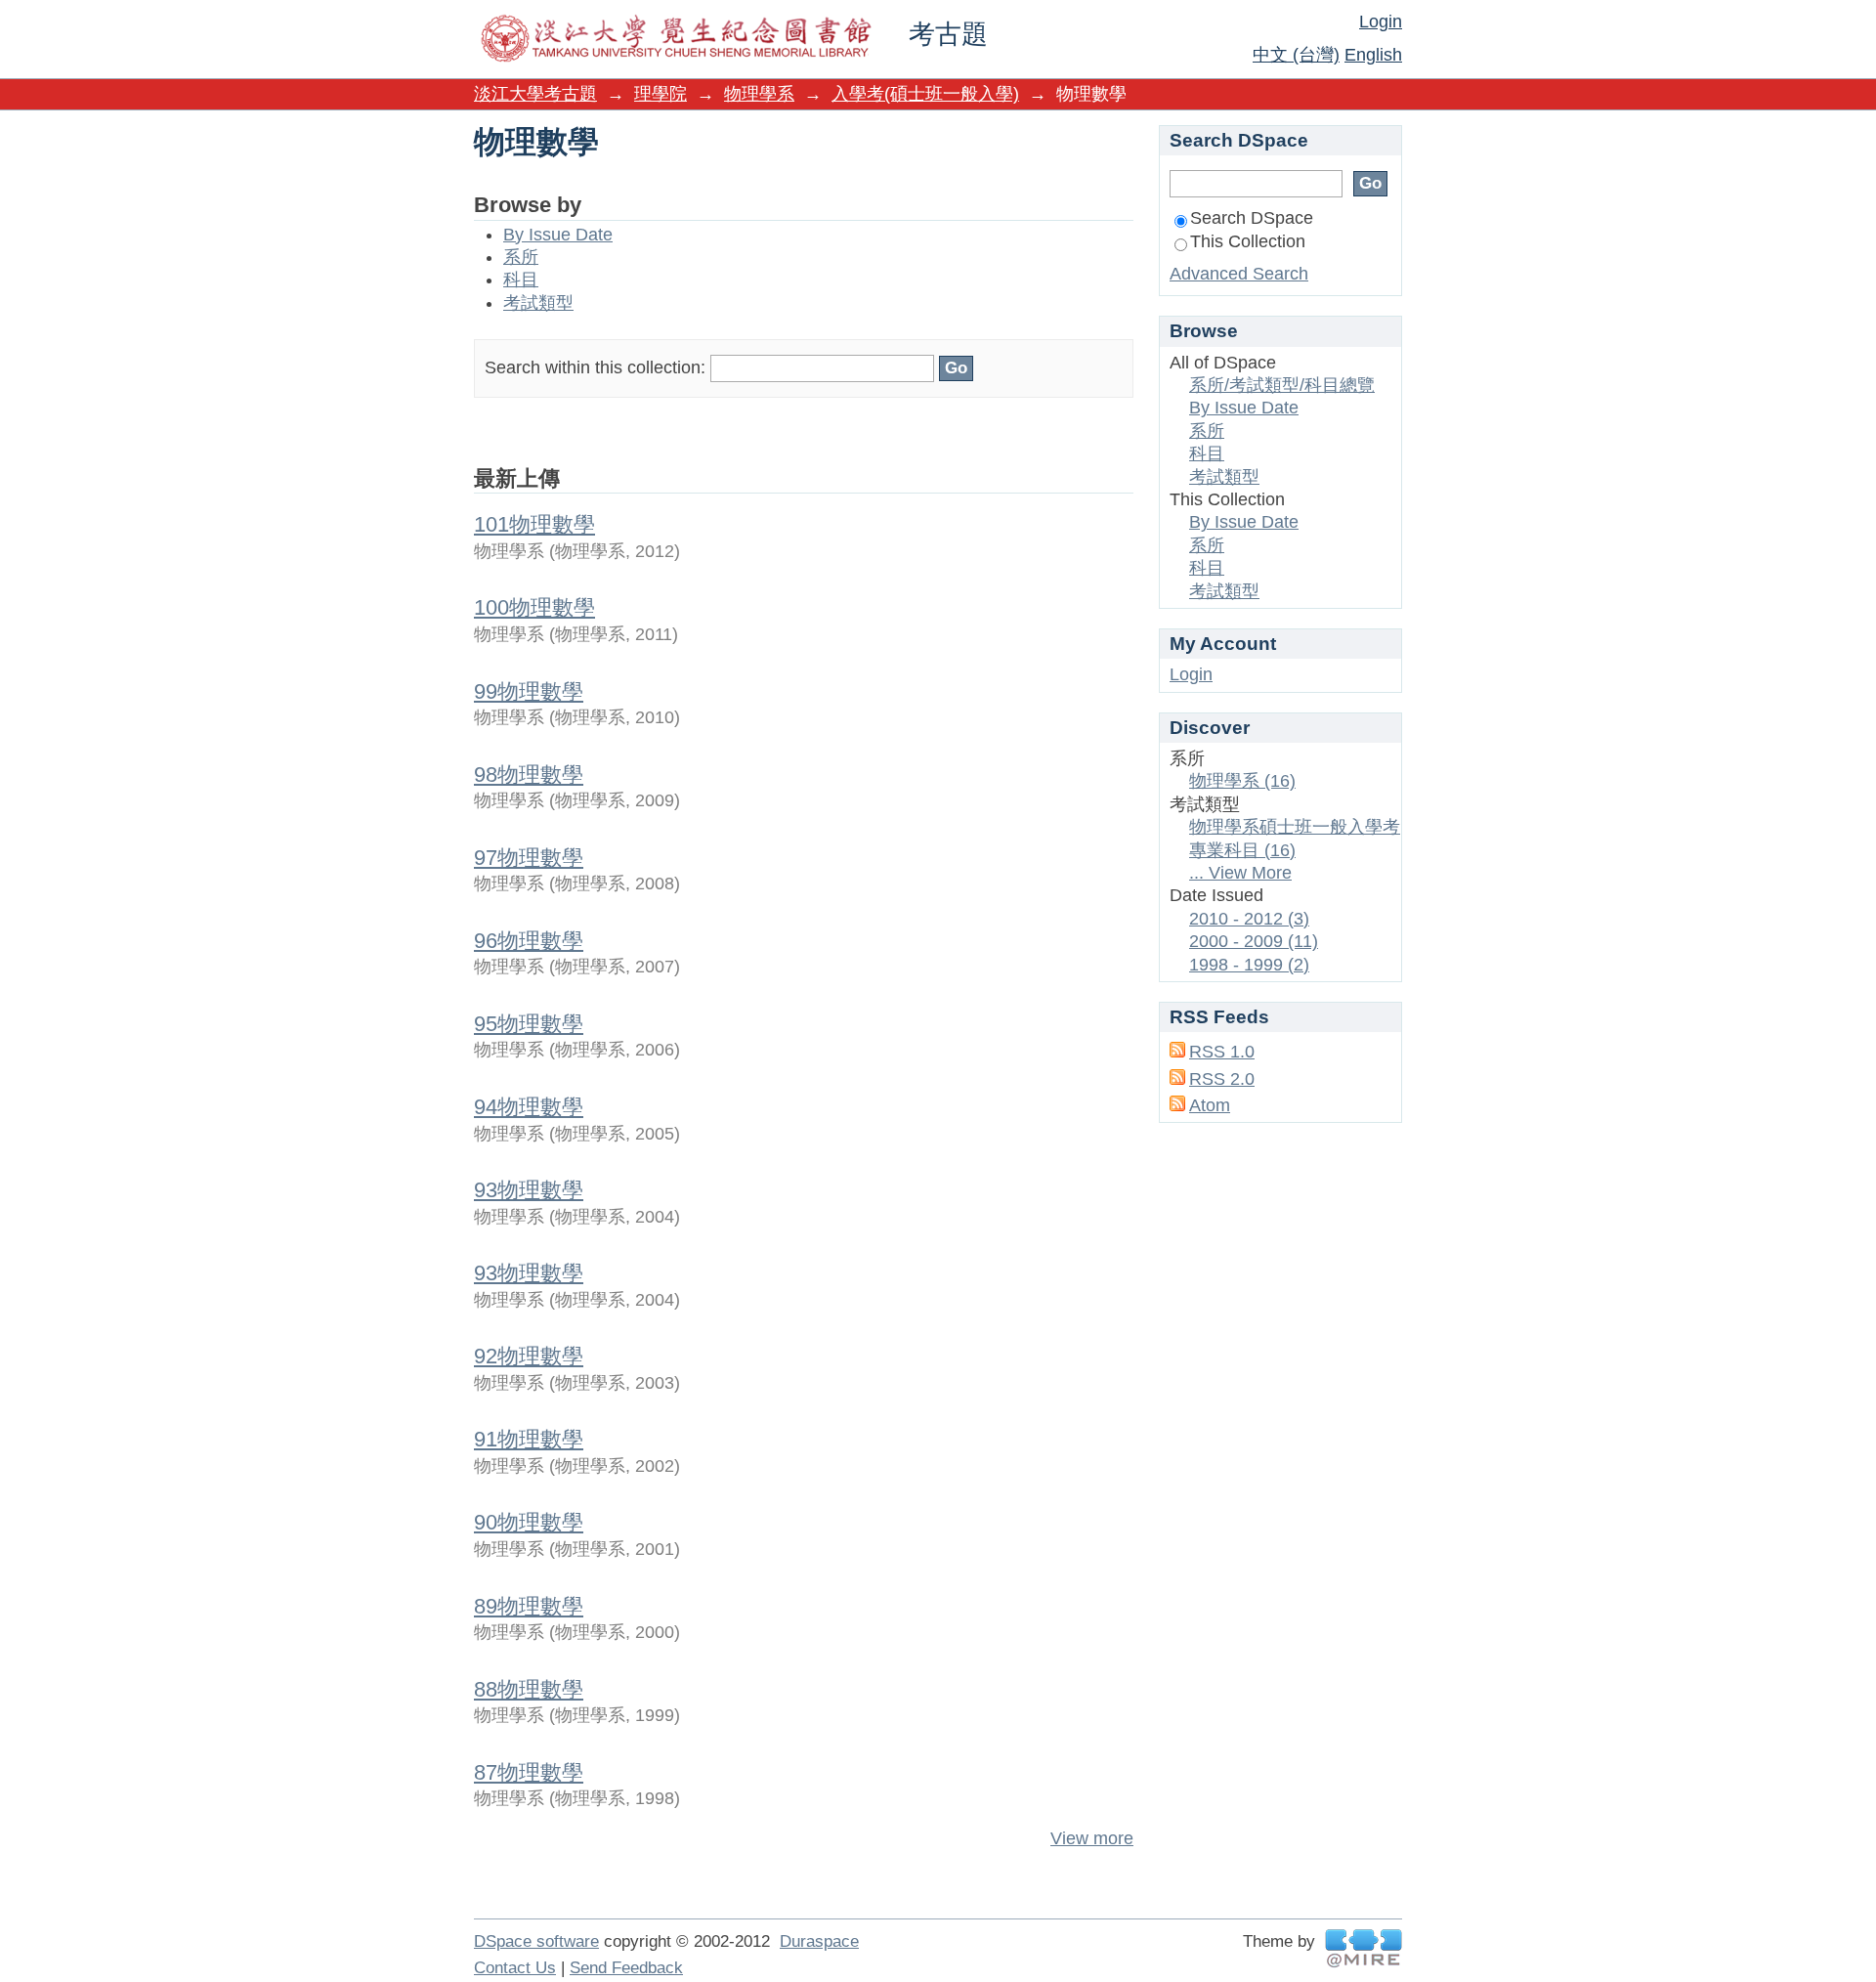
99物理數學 (529, 691)
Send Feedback (626, 1968)
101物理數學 (534, 524)
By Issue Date (558, 235)
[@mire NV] (1364, 1948)
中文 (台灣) (1296, 55)
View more (1092, 1838)
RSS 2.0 (1222, 1079)
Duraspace (819, 1941)
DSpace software (536, 1941)
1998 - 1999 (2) (1249, 965)
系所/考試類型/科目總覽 (1282, 385)
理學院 (661, 94)
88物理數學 (529, 1689)
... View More (1240, 873)
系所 (521, 257)
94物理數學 (529, 1107)
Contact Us (515, 1968)
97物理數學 (529, 858)
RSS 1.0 (1222, 1052)
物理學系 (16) (1242, 781)
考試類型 (538, 303)
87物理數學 (529, 1772)
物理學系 (759, 94)
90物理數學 (529, 1522)
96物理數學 (529, 941)
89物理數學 (529, 1606)
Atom (1210, 1105)
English (1373, 55)
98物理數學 (529, 775)
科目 (521, 280)
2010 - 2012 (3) (1249, 919)
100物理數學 (534, 607)
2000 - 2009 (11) (1254, 941)
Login (1381, 22)
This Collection (1248, 241)
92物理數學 (529, 1356)
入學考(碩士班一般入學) (925, 94)
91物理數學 (529, 1439)
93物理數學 (529, 1190)
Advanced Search (1239, 274)
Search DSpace (1252, 218)
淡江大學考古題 (535, 94)
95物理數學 (529, 1024)
